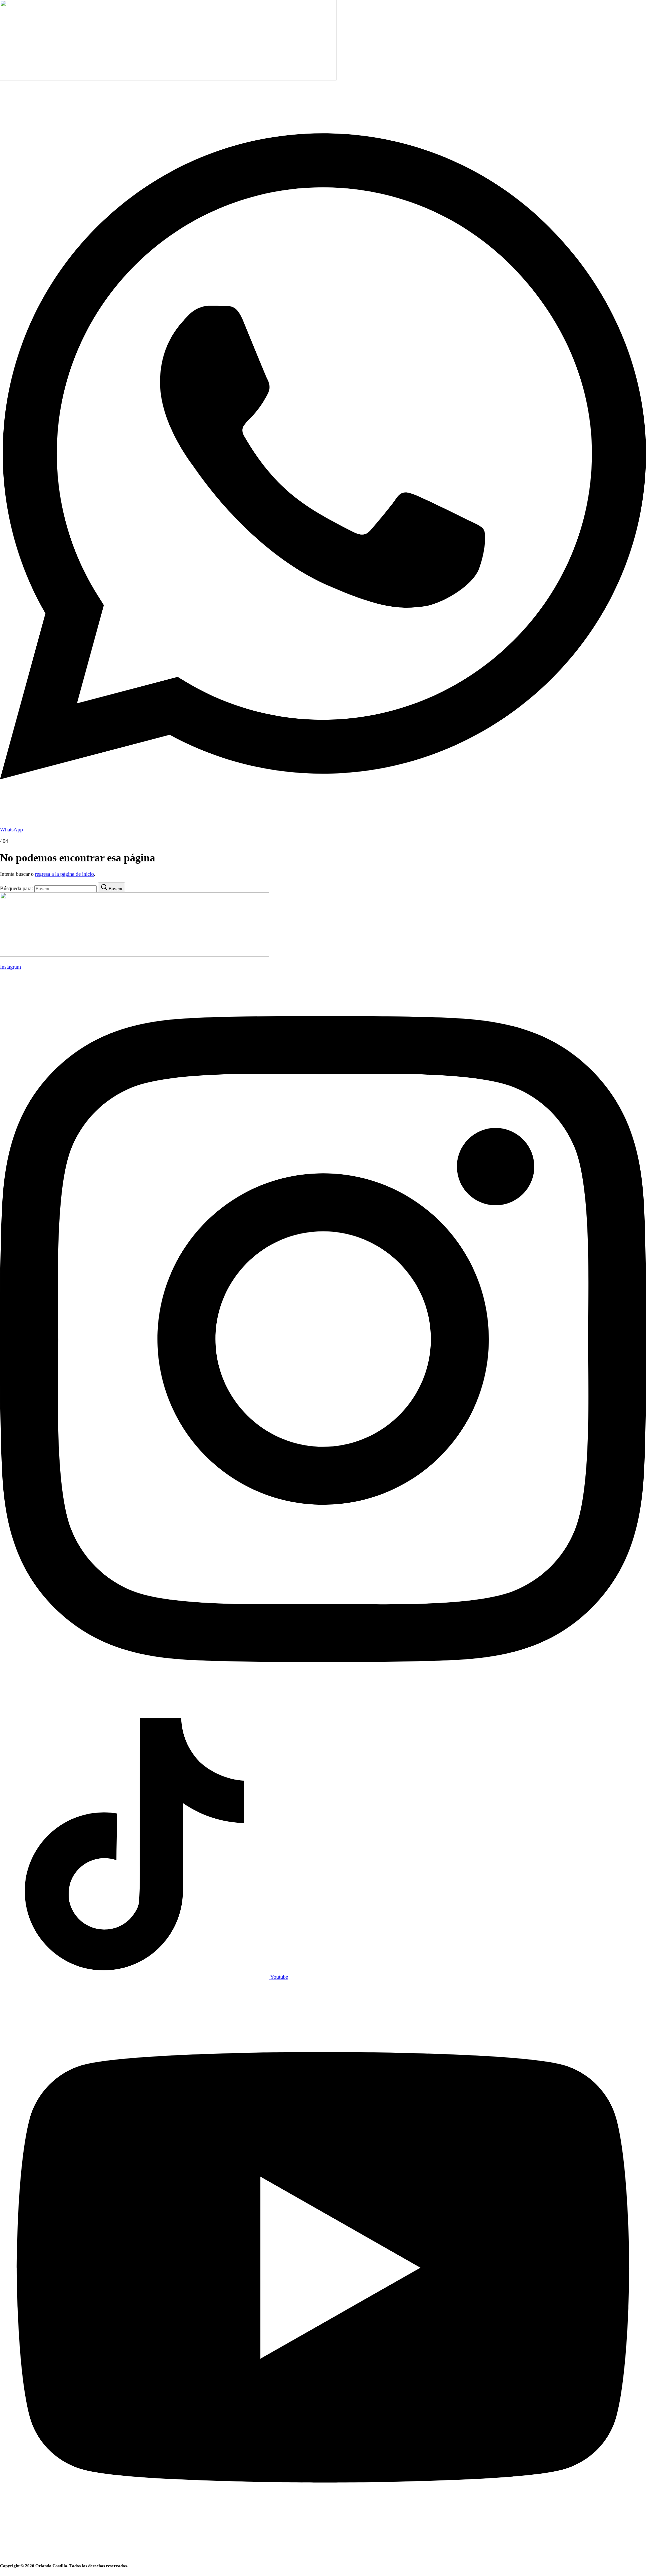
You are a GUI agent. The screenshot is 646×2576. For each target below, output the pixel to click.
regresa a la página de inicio (64, 874)
